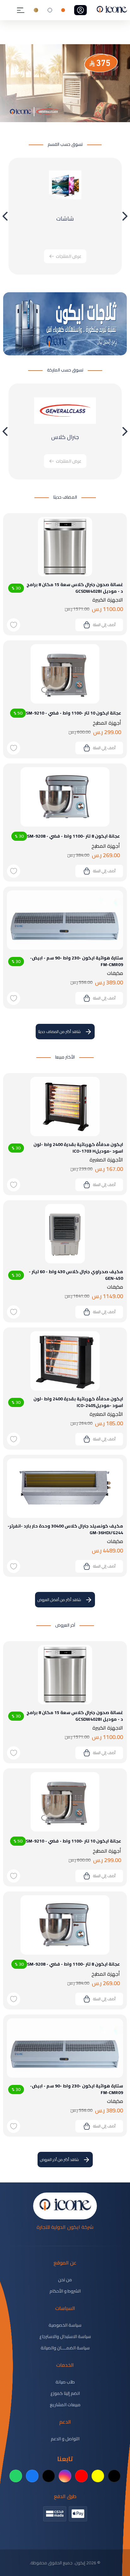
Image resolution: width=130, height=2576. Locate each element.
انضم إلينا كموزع (65, 2393)
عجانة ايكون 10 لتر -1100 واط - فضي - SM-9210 (74, 713)
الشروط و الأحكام (65, 2291)
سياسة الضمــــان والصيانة (65, 2348)
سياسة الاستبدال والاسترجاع (65, 2336)
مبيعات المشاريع (65, 2405)
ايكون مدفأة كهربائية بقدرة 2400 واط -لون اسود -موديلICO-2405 (78, 1402)
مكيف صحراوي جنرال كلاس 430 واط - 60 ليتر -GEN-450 (76, 1275)
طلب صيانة (65, 2382)
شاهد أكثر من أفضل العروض (59, 1600)
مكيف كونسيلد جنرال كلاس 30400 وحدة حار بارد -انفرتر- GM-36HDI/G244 (65, 1529)
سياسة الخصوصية (65, 2325)
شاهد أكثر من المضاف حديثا (59, 1032)
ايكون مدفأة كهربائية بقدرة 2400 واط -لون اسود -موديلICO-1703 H (78, 1148)
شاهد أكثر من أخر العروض (59, 2160)
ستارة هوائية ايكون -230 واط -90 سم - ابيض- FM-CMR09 (77, 961)
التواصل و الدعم (65, 2439)
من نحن (65, 2280)
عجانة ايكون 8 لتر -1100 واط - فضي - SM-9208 (74, 836)
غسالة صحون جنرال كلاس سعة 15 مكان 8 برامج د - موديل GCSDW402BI (75, 588)
